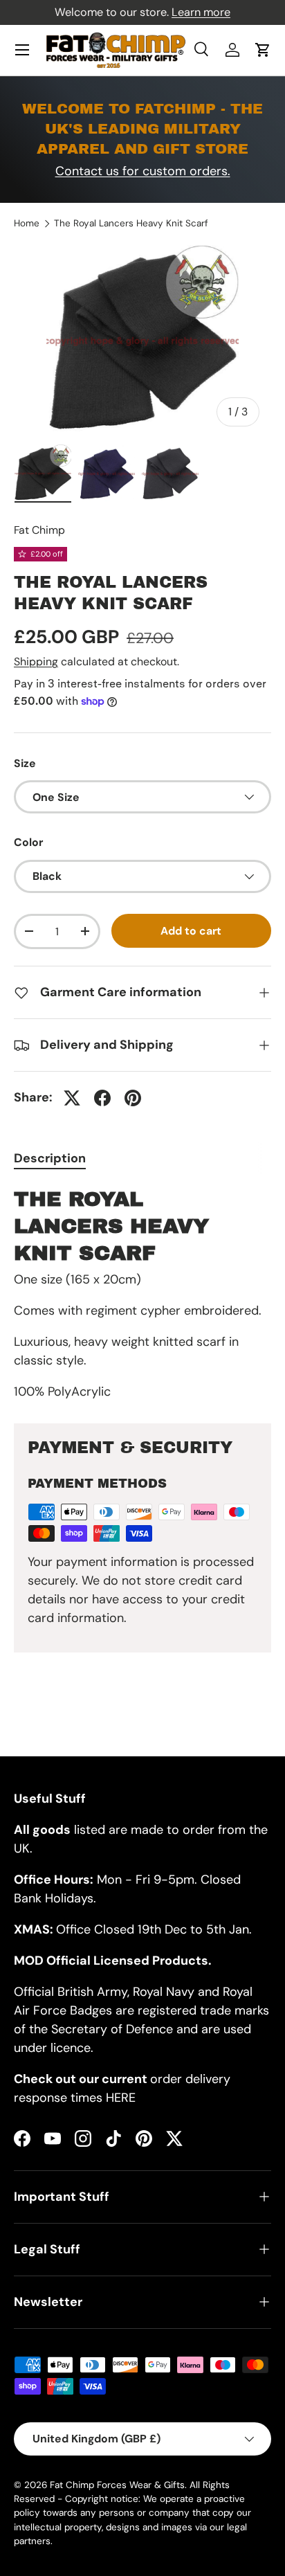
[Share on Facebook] (102, 1098)
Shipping (36, 661)
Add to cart (191, 931)
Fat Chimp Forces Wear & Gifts (117, 2485)
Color (28, 842)
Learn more (201, 12)
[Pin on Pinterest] (133, 1098)
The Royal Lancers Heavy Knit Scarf (131, 224)
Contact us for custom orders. (143, 171)
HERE (121, 2098)
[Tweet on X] (72, 1098)
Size (25, 763)
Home (27, 224)
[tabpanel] (142, 1294)
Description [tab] (50, 1158)
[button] (263, 50)
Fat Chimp (39, 530)
